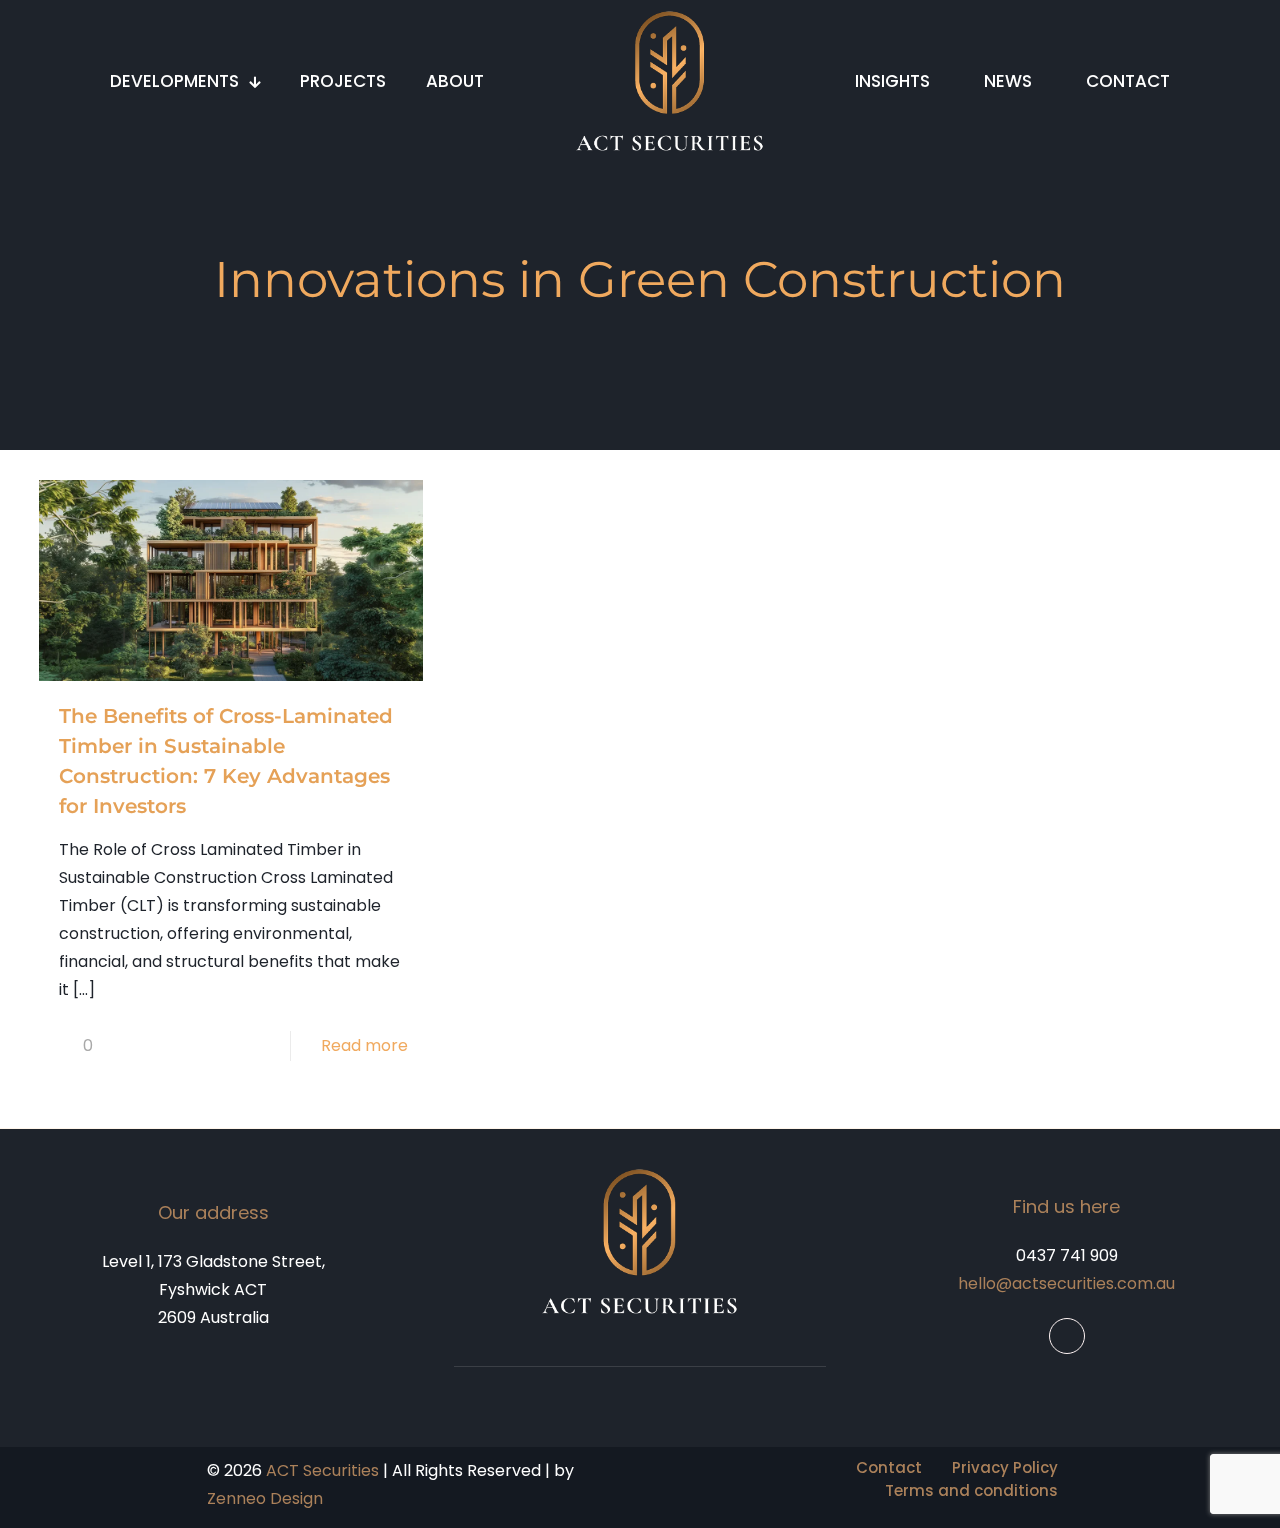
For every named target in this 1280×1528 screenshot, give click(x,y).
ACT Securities (322, 1470)
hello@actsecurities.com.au (1066, 1283)
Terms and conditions (971, 1490)
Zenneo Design (265, 1498)
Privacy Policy (1005, 1467)
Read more (364, 1045)
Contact (889, 1467)
